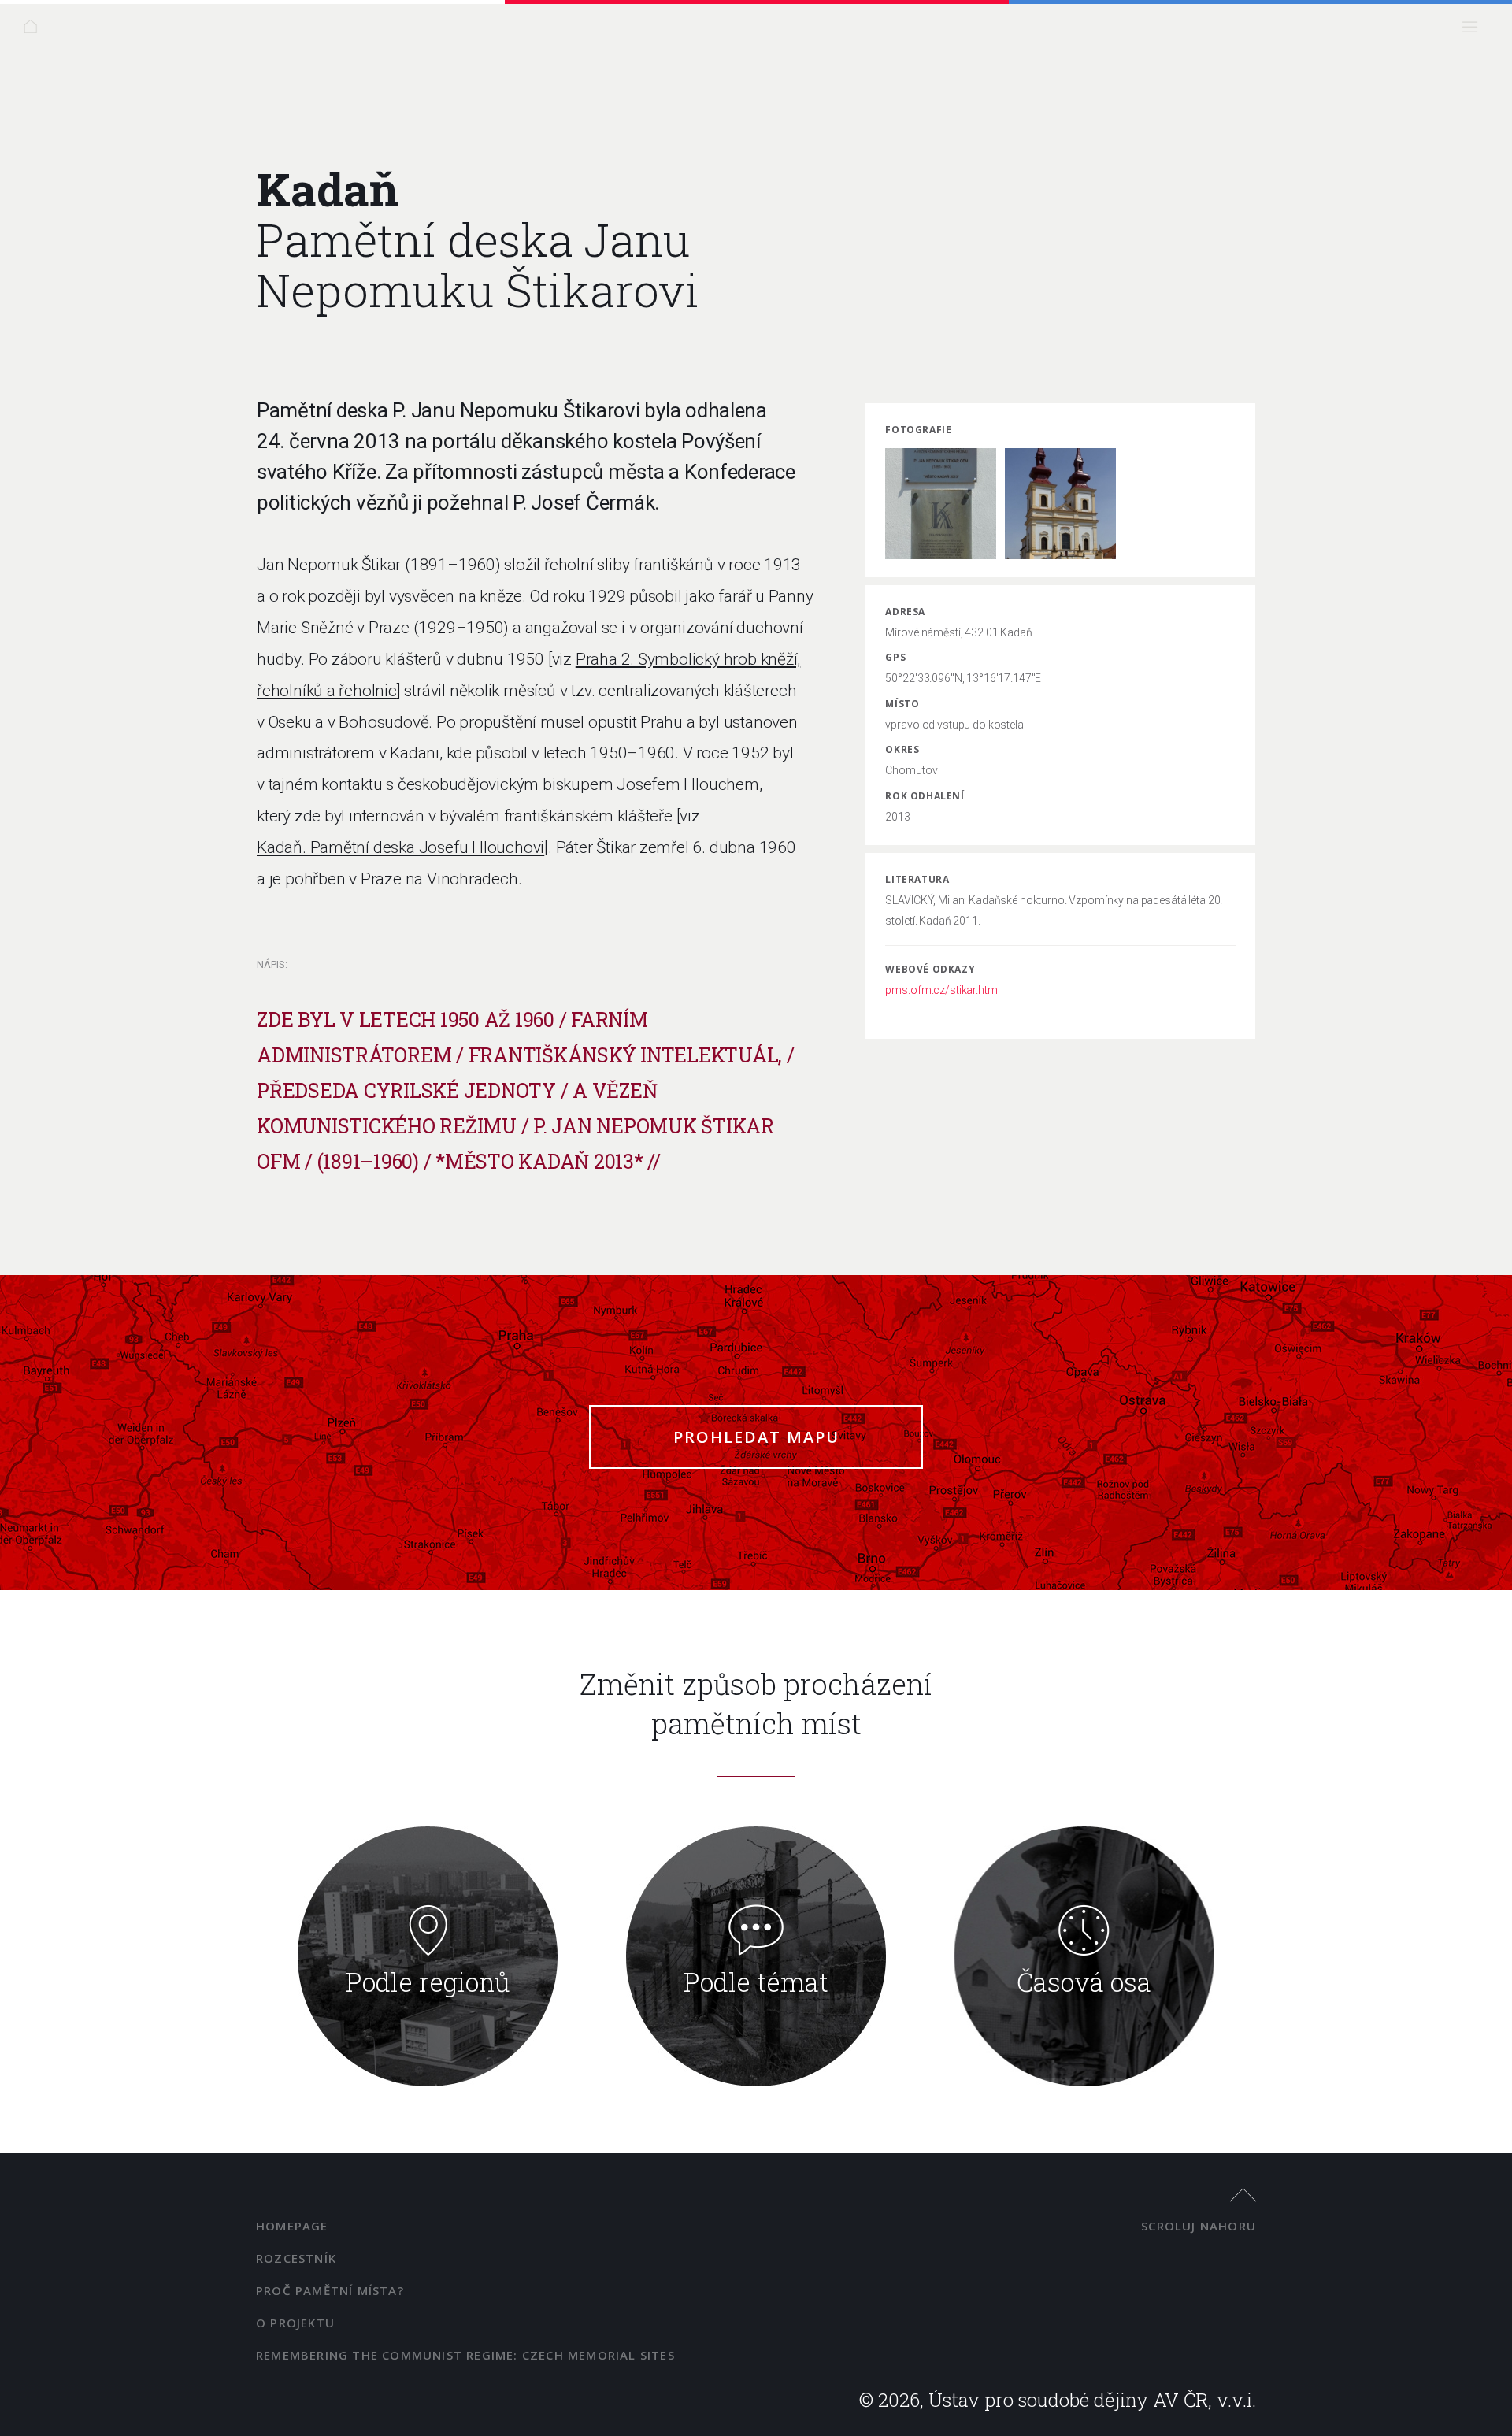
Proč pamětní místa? (330, 2290)
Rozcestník (296, 2258)
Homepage (292, 2226)
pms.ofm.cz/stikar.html (942, 990)
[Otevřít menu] (1475, 31)
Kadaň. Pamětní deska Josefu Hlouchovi (400, 847)
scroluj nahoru (1199, 2226)
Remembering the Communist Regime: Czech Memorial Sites (465, 2355)
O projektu (295, 2323)
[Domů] (35, 31)
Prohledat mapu (756, 1437)
